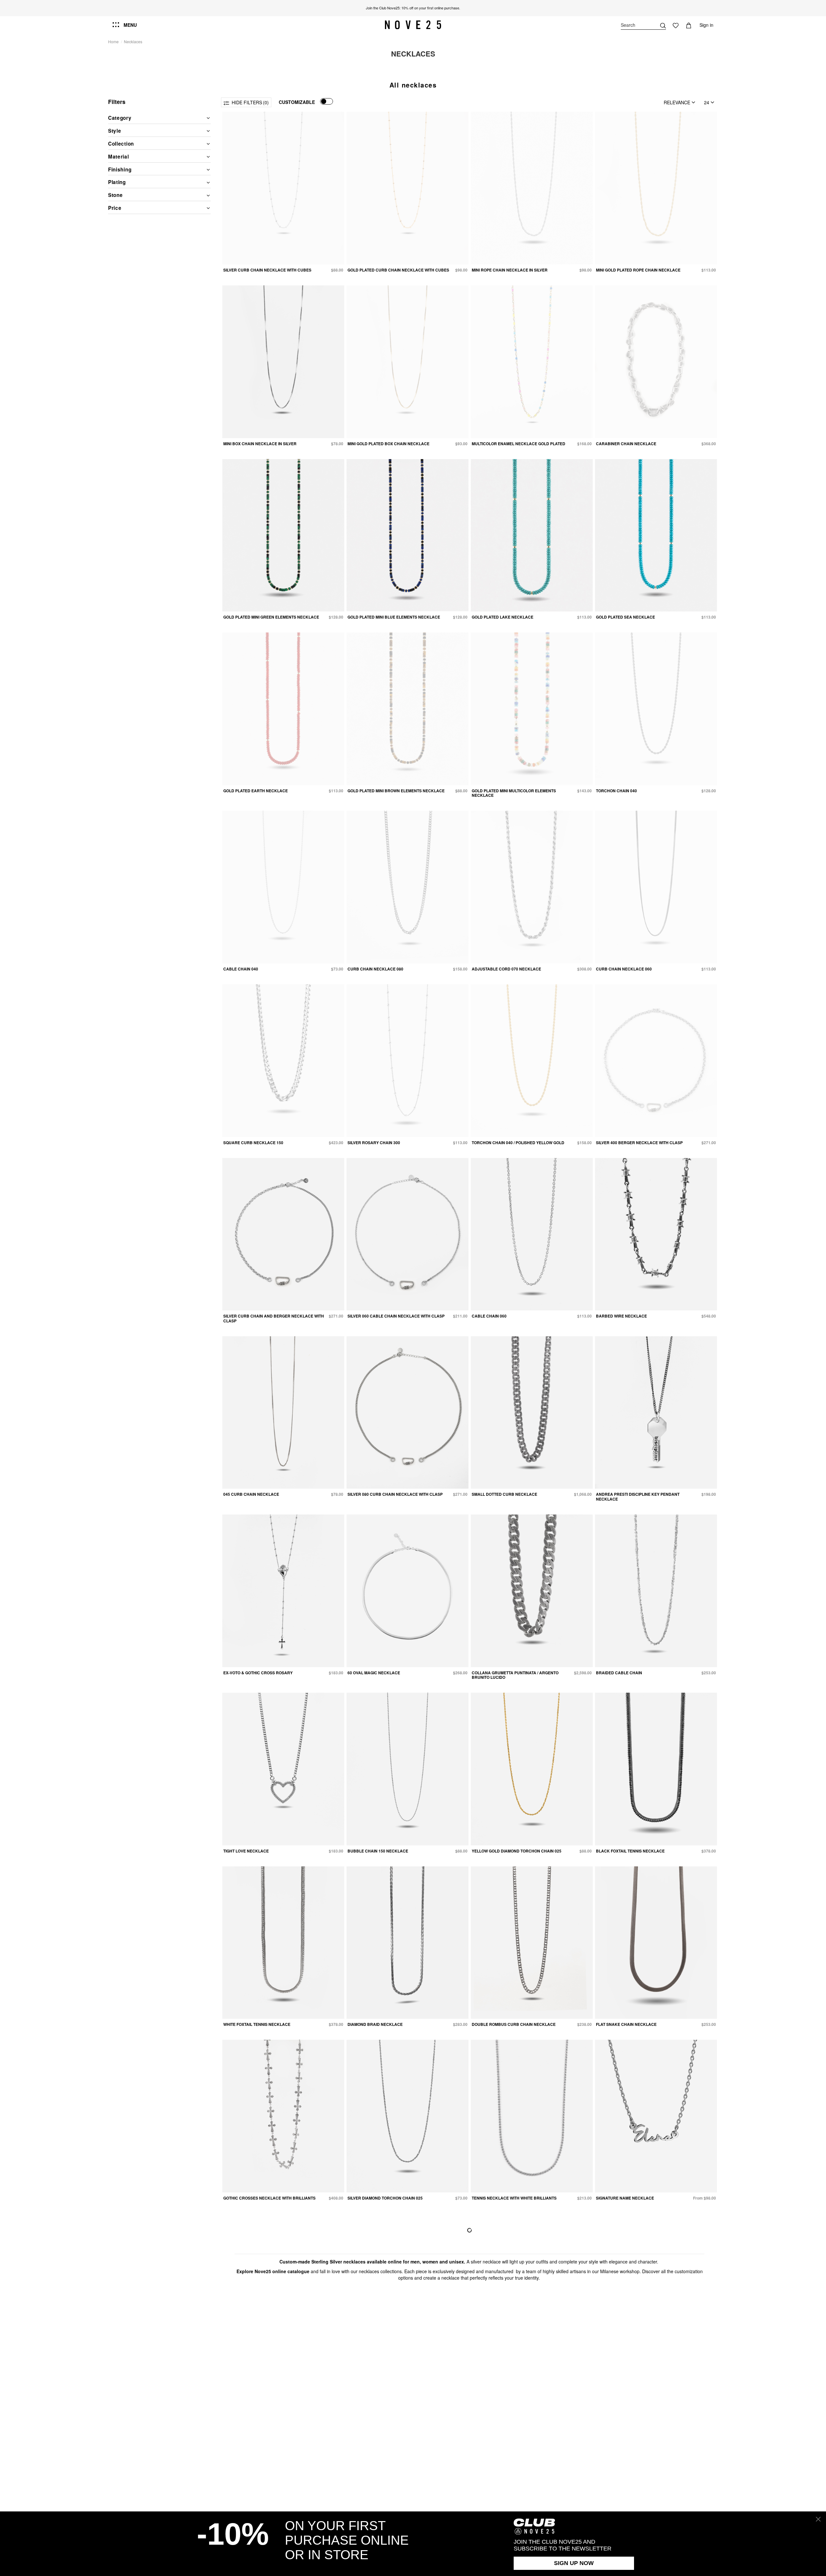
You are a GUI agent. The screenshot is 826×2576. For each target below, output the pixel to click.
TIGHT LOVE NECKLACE (246, 1851)
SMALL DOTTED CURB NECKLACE (504, 1494)
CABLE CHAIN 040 (241, 969)
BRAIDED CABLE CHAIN (619, 1673)
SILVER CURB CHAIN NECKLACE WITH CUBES (267, 270)
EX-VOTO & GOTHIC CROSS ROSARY (258, 1673)
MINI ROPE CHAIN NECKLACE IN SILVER (510, 270)
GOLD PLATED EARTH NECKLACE (256, 791)
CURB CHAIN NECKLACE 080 (375, 969)
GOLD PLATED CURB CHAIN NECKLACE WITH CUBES (398, 270)
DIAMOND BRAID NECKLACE (375, 2024)
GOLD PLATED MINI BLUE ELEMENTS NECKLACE (394, 617)
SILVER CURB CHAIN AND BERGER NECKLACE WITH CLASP (274, 1318)
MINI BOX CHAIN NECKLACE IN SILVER (260, 444)
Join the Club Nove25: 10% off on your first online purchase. (413, 8)
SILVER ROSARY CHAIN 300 (374, 1143)
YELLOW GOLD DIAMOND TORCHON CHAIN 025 (517, 1851)
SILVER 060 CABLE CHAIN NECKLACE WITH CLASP (396, 1316)
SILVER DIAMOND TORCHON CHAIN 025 (385, 2198)
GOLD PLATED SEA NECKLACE (625, 617)
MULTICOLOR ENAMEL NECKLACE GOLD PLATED (519, 444)
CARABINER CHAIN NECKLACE (626, 444)
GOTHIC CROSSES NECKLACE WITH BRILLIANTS (269, 2198)
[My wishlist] (676, 25)
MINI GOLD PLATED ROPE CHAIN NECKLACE (638, 270)
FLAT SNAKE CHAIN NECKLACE (626, 2024)
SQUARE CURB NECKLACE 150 (253, 1143)
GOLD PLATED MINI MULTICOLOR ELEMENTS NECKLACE (514, 793)
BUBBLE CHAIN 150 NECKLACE (378, 1851)
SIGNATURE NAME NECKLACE (625, 2198)
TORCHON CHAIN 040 (616, 791)
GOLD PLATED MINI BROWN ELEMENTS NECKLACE (396, 791)
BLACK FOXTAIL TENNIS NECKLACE (630, 1851)
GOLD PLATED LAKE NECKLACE (503, 617)
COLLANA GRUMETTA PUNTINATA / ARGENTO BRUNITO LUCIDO (515, 1675)
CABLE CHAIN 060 (489, 1316)
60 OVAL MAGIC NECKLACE (374, 1673)
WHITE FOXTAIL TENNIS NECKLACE (257, 2024)
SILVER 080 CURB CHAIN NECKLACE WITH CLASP (395, 1494)
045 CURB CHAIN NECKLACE (251, 1494)
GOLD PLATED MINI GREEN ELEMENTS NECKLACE (271, 617)
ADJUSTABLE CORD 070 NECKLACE (506, 969)
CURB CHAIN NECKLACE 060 (624, 969)
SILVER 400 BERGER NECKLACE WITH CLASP (639, 1143)
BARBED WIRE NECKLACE (621, 1316)
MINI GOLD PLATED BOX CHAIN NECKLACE (388, 444)
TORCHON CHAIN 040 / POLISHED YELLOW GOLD (518, 1143)
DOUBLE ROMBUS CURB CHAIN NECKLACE (514, 2024)
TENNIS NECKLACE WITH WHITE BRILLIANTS (514, 2198)
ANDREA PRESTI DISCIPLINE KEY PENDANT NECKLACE (638, 1496)
